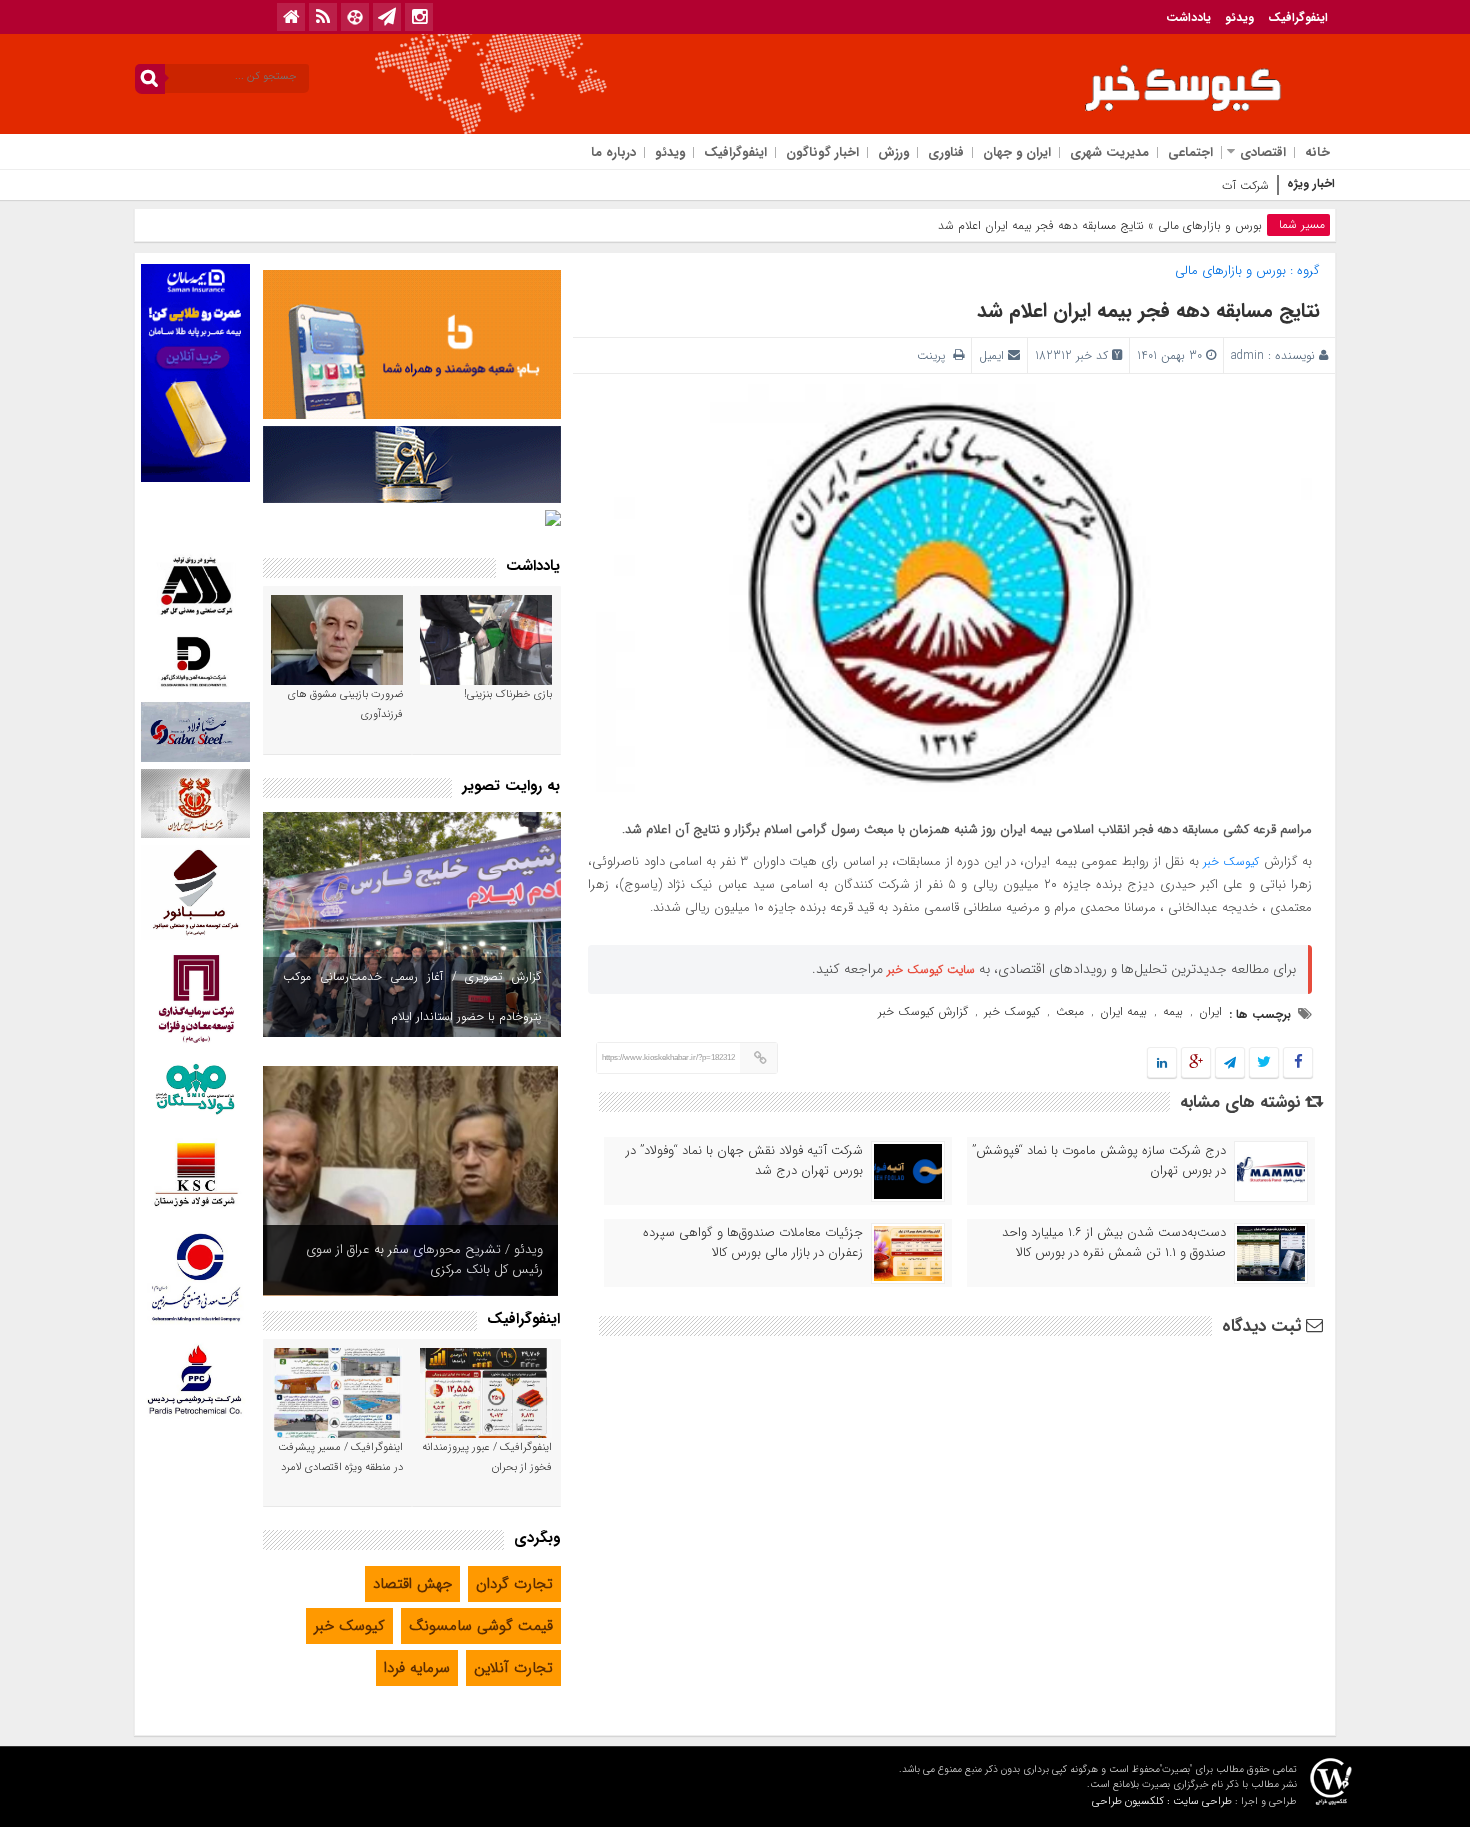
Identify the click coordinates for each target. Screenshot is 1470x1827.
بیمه (1173, 1011)
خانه (1317, 152)
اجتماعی (1190, 152)
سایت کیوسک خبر (931, 969)
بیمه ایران (1123, 1011)
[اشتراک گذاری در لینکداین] (1162, 1063)
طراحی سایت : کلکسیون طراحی (1162, 1801)
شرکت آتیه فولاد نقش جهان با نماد (1184, 185)
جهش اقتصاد (412, 1584)
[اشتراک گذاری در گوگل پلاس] (1196, 1063)
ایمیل (991, 355)
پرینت (935, 355)
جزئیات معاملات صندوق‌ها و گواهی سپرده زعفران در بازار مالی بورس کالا (753, 1243)
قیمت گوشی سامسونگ (481, 1626)
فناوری (946, 152)
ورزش (893, 152)
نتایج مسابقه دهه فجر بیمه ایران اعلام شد (1148, 310)
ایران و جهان (1017, 152)
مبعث (1070, 1011)
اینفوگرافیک (1298, 17)
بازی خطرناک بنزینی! (508, 694)
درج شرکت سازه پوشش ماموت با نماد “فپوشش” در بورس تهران (1099, 1161)
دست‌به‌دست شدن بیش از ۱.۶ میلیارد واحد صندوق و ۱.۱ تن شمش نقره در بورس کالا (1114, 1243)
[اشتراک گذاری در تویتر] (1264, 1063)
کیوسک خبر (1231, 861)
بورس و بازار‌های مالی (1210, 225)
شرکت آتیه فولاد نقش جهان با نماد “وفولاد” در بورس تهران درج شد (744, 1161)
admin (1247, 355)
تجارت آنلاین (513, 1668)
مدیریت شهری (1109, 152)
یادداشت (1188, 17)
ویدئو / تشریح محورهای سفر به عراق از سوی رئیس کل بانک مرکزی (424, 1259)
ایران (1210, 1011)
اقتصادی (1263, 152)
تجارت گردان (514, 1584)
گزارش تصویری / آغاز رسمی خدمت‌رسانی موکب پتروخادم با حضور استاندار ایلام (412, 996)
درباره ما (613, 152)
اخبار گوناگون (822, 152)
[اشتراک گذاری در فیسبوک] (1297, 1063)
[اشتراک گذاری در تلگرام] (1230, 1063)
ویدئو (1239, 17)
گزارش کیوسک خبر (923, 1011)
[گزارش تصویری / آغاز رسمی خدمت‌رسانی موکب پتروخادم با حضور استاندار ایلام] (412, 924)
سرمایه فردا (417, 1668)
